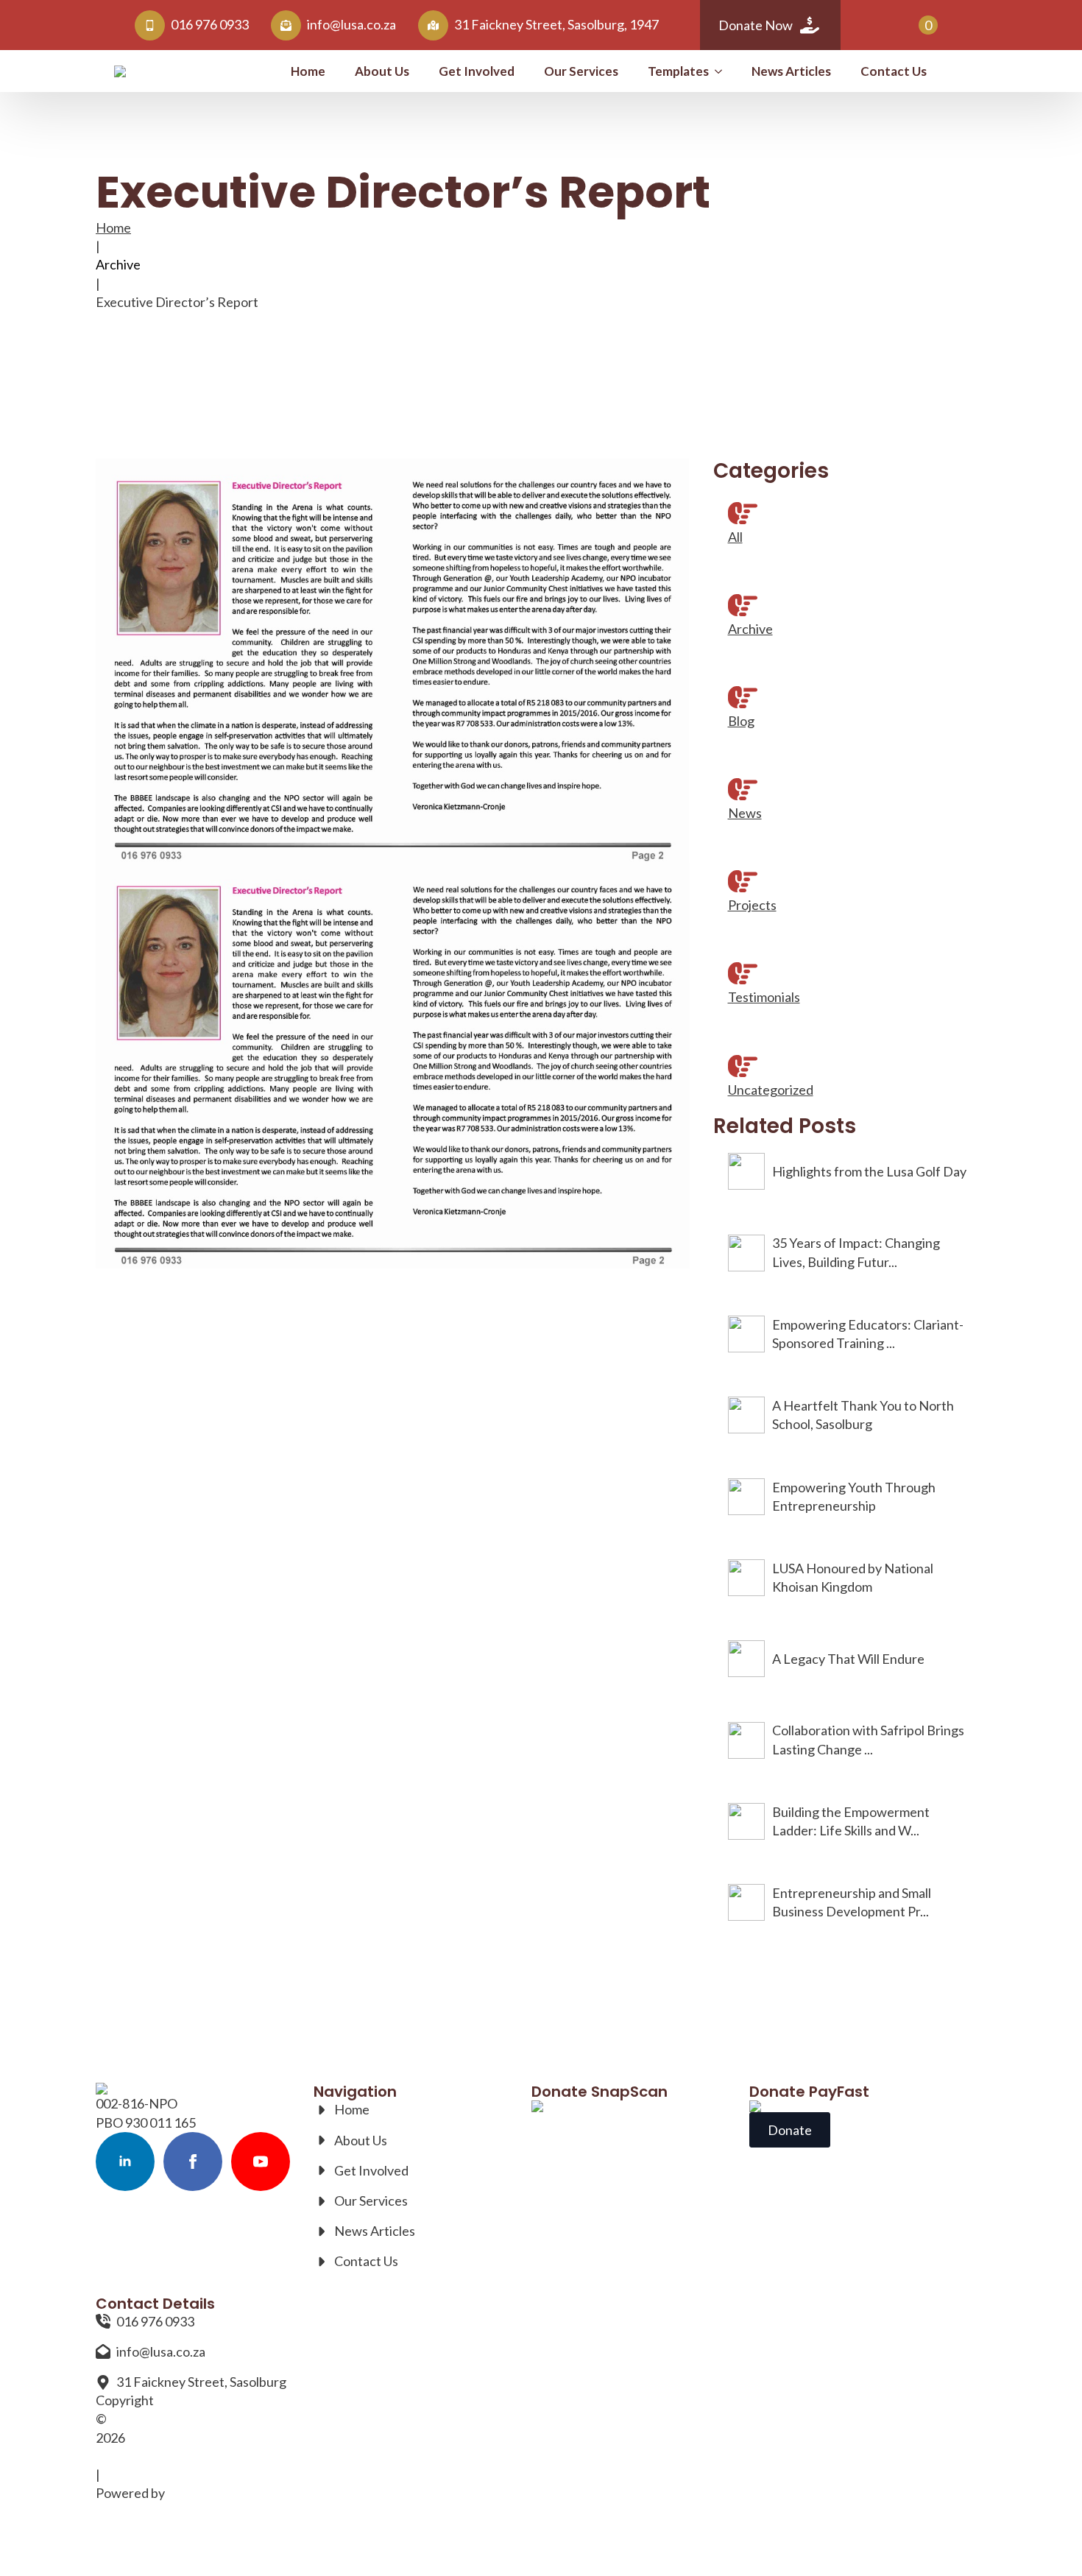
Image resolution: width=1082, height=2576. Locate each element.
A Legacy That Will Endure (848, 1659)
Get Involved (477, 71)
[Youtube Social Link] (261, 2162)
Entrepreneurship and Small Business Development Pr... (852, 1902)
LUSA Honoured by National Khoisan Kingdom (853, 1577)
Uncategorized (771, 1090)
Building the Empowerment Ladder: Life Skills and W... (851, 1821)
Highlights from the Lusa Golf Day (869, 1171)
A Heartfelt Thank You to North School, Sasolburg (863, 1415)
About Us (382, 71)
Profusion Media (215, 2493)
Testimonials (764, 997)
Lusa (109, 2456)
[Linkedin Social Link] (125, 2162)
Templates (678, 71)
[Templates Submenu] (723, 71)
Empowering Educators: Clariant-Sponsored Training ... (868, 1334)
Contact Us (894, 71)
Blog (741, 721)
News (745, 813)
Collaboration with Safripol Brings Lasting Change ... (868, 1739)
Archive (118, 264)
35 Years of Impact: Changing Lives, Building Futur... (856, 1252)
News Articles (791, 71)
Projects (752, 905)
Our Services (581, 71)
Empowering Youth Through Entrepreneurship (854, 1496)
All (735, 537)
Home (308, 71)
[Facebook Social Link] (193, 2162)
